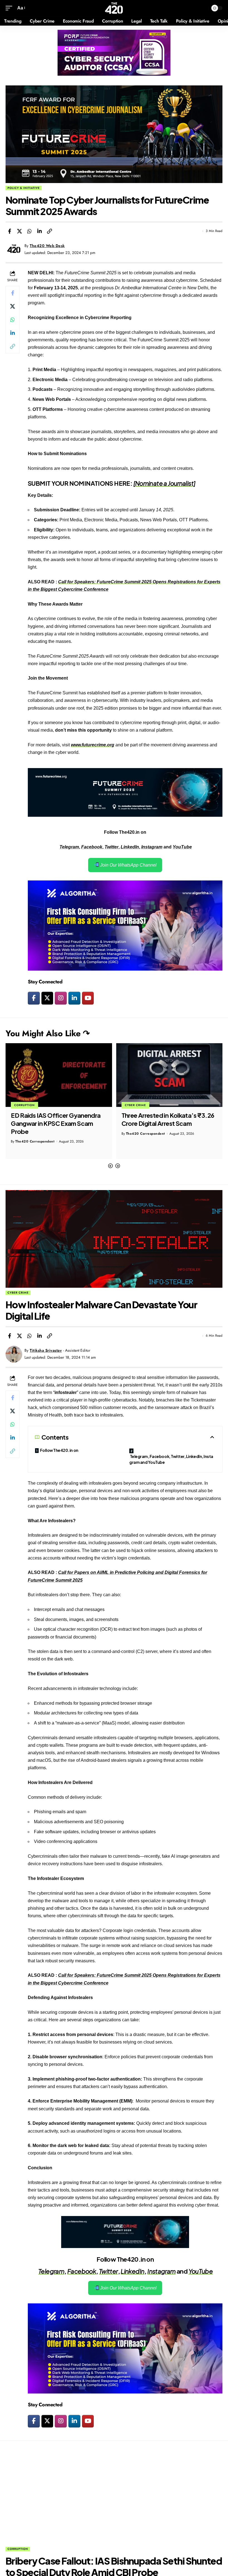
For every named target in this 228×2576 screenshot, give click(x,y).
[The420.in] (114, 8)
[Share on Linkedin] (39, 231)
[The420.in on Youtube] (88, 998)
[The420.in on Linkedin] (74, 998)
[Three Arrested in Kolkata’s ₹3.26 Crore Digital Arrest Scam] (169, 1075)
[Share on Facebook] (9, 231)
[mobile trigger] (10, 8)
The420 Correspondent (35, 1141)
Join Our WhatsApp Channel (128, 865)
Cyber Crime (135, 1105)
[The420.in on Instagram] (61, 998)
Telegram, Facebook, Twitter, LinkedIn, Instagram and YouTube (171, 1459)
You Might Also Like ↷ (48, 1033)
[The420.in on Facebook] (34, 998)
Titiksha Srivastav (46, 1350)
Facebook (92, 847)
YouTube (182, 847)
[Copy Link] (49, 231)
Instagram (152, 847)
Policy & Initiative (24, 188)
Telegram (69, 847)
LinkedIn (130, 847)
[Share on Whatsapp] (29, 231)
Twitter (111, 847)
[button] (110, 1166)
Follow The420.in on (59, 1450)
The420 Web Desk (47, 246)
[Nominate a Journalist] (164, 483)
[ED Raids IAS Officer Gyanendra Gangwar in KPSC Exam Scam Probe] (59, 1075)
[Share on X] (19, 231)
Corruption (24, 1105)
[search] (203, 8)
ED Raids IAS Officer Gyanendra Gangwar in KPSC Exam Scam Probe (56, 1123)
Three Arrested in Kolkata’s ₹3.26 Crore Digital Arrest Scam (168, 1119)
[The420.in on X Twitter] (47, 998)
